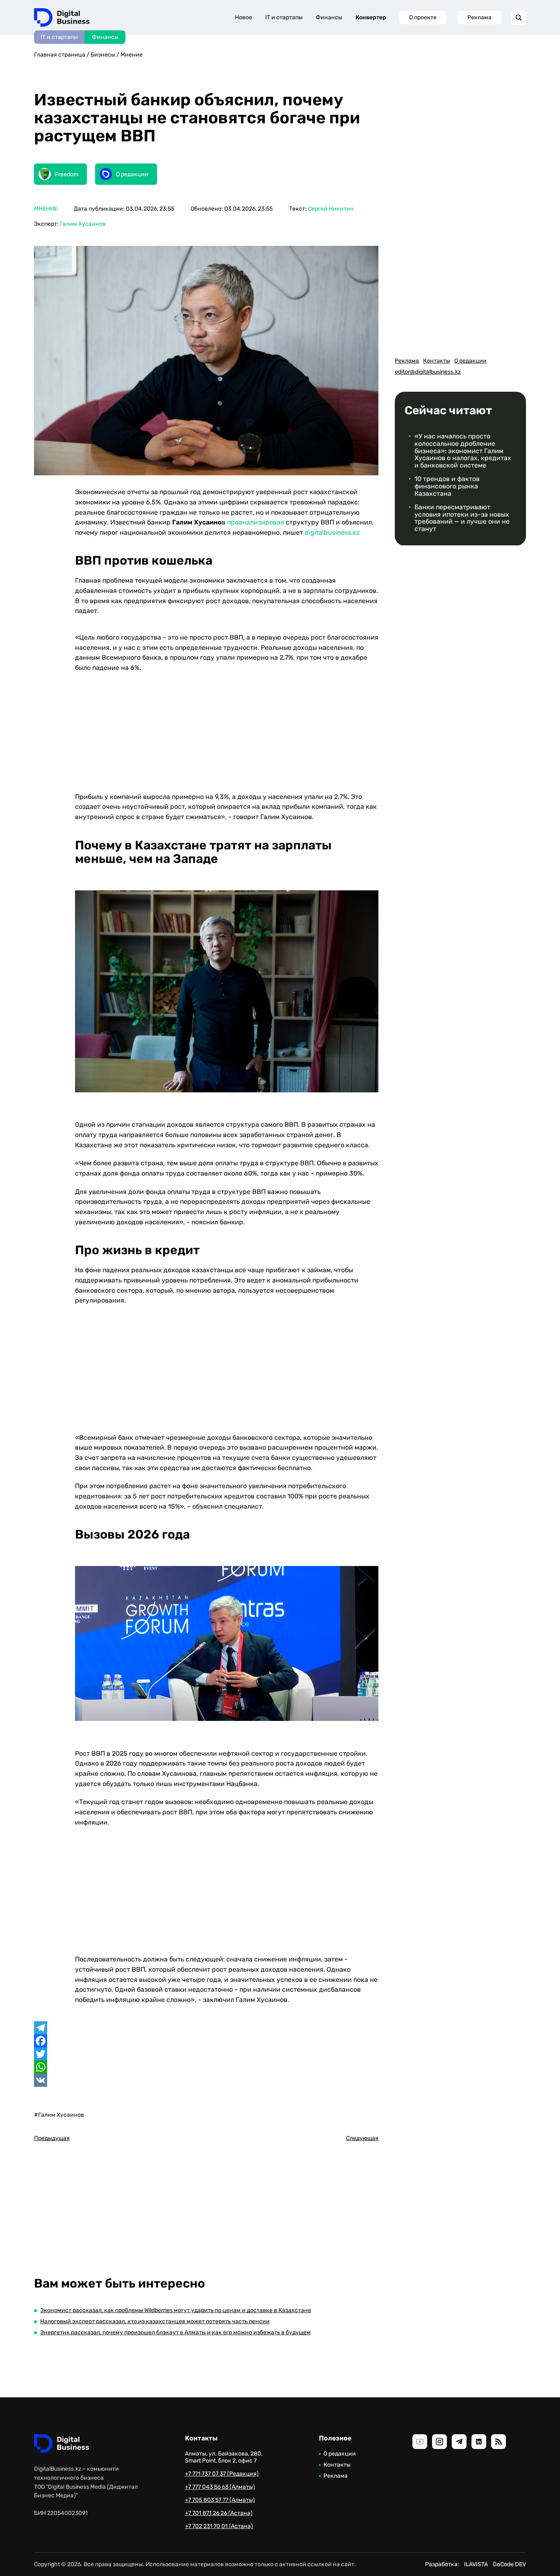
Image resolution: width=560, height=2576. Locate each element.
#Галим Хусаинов (59, 2115)
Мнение (132, 55)
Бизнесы (103, 55)
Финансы (105, 37)
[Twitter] (206, 2054)
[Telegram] (206, 2028)
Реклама (479, 17)
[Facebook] (206, 2041)
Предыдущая (52, 2138)
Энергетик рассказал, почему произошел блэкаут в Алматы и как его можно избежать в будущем (175, 2332)
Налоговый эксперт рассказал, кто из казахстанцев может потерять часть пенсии (155, 2321)
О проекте (423, 17)
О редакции (470, 361)
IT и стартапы (59, 37)
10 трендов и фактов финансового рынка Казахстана (447, 486)
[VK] (206, 2080)
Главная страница (60, 55)
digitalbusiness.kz (332, 532)
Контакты (437, 361)
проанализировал (256, 522)
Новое (244, 17)
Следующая (362, 2138)
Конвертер (371, 17)
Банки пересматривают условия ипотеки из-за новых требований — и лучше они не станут (462, 518)
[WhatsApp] (206, 2067)
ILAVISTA (476, 2564)
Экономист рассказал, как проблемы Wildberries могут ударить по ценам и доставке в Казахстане (176, 2310)
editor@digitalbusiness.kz (428, 372)
